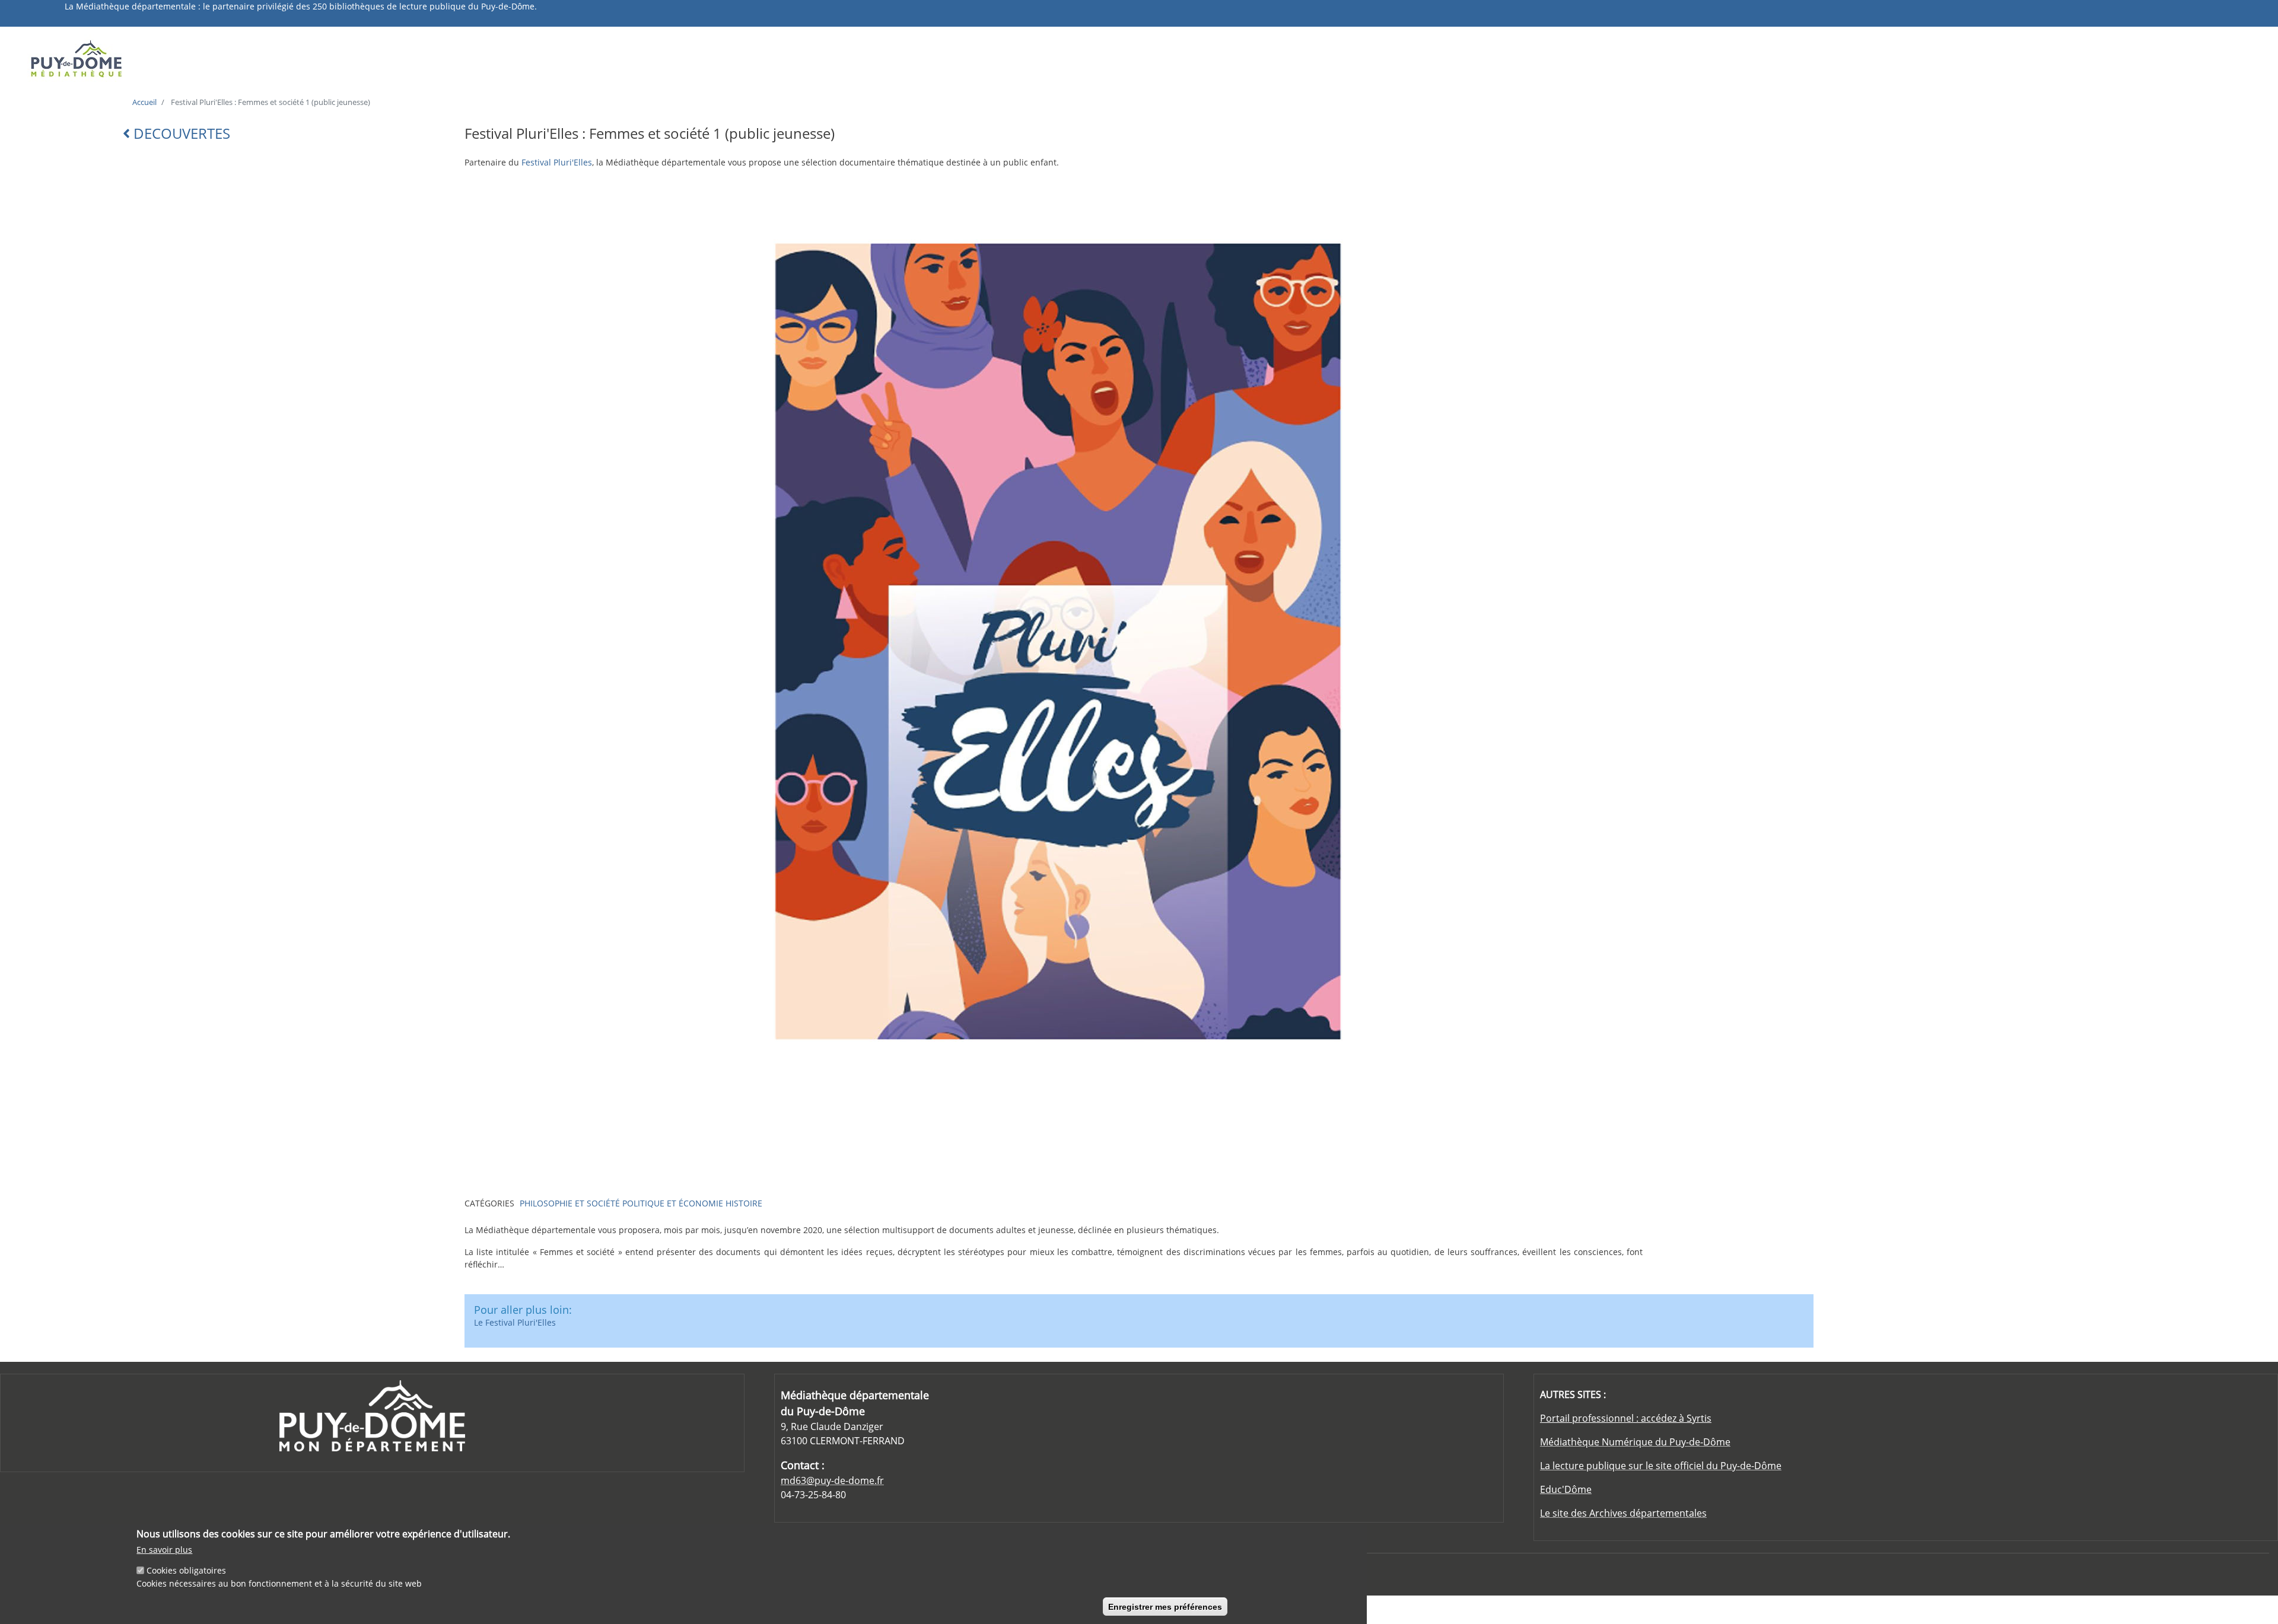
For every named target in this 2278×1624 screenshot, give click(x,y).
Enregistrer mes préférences (1165, 1606)
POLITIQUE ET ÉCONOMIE (673, 1203)
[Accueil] (299, 58)
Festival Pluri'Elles (557, 162)
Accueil (144, 102)
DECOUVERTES (180, 133)
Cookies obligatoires (186, 1570)
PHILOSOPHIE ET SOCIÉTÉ (570, 1203)
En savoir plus (164, 1550)
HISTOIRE (744, 1203)
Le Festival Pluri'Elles (515, 1322)
